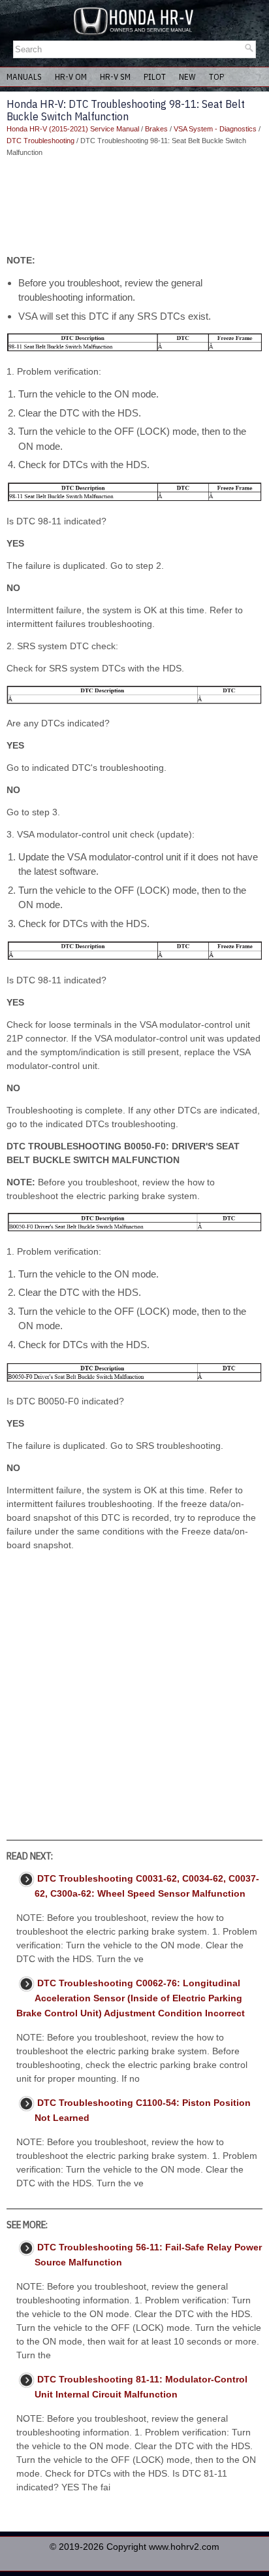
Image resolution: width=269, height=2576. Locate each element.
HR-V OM (71, 77)
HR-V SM (115, 77)
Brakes (156, 129)
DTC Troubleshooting (40, 141)
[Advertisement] (134, 206)
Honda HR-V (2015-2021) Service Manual (73, 129)
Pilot (155, 77)
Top (216, 77)
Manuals (24, 77)
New (187, 77)
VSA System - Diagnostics (215, 129)
